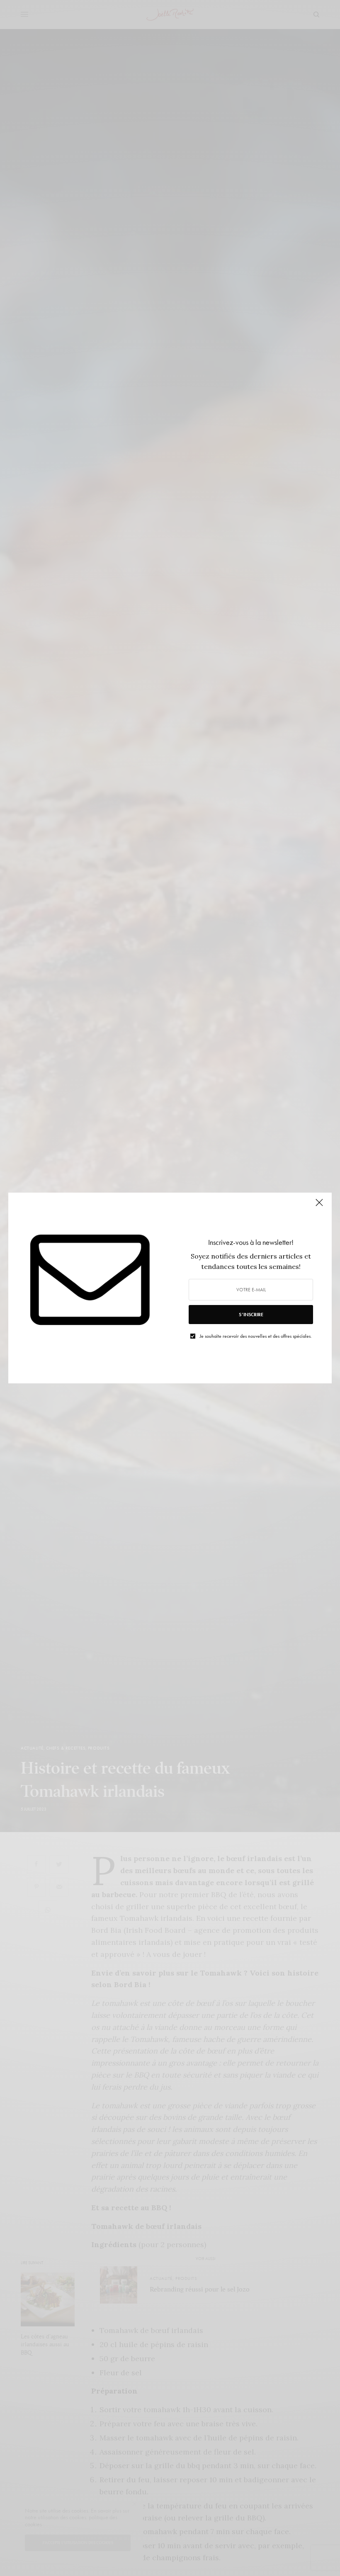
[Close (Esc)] (319, 1206)
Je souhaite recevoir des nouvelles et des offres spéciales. (256, 1336)
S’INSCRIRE (251, 1315)
